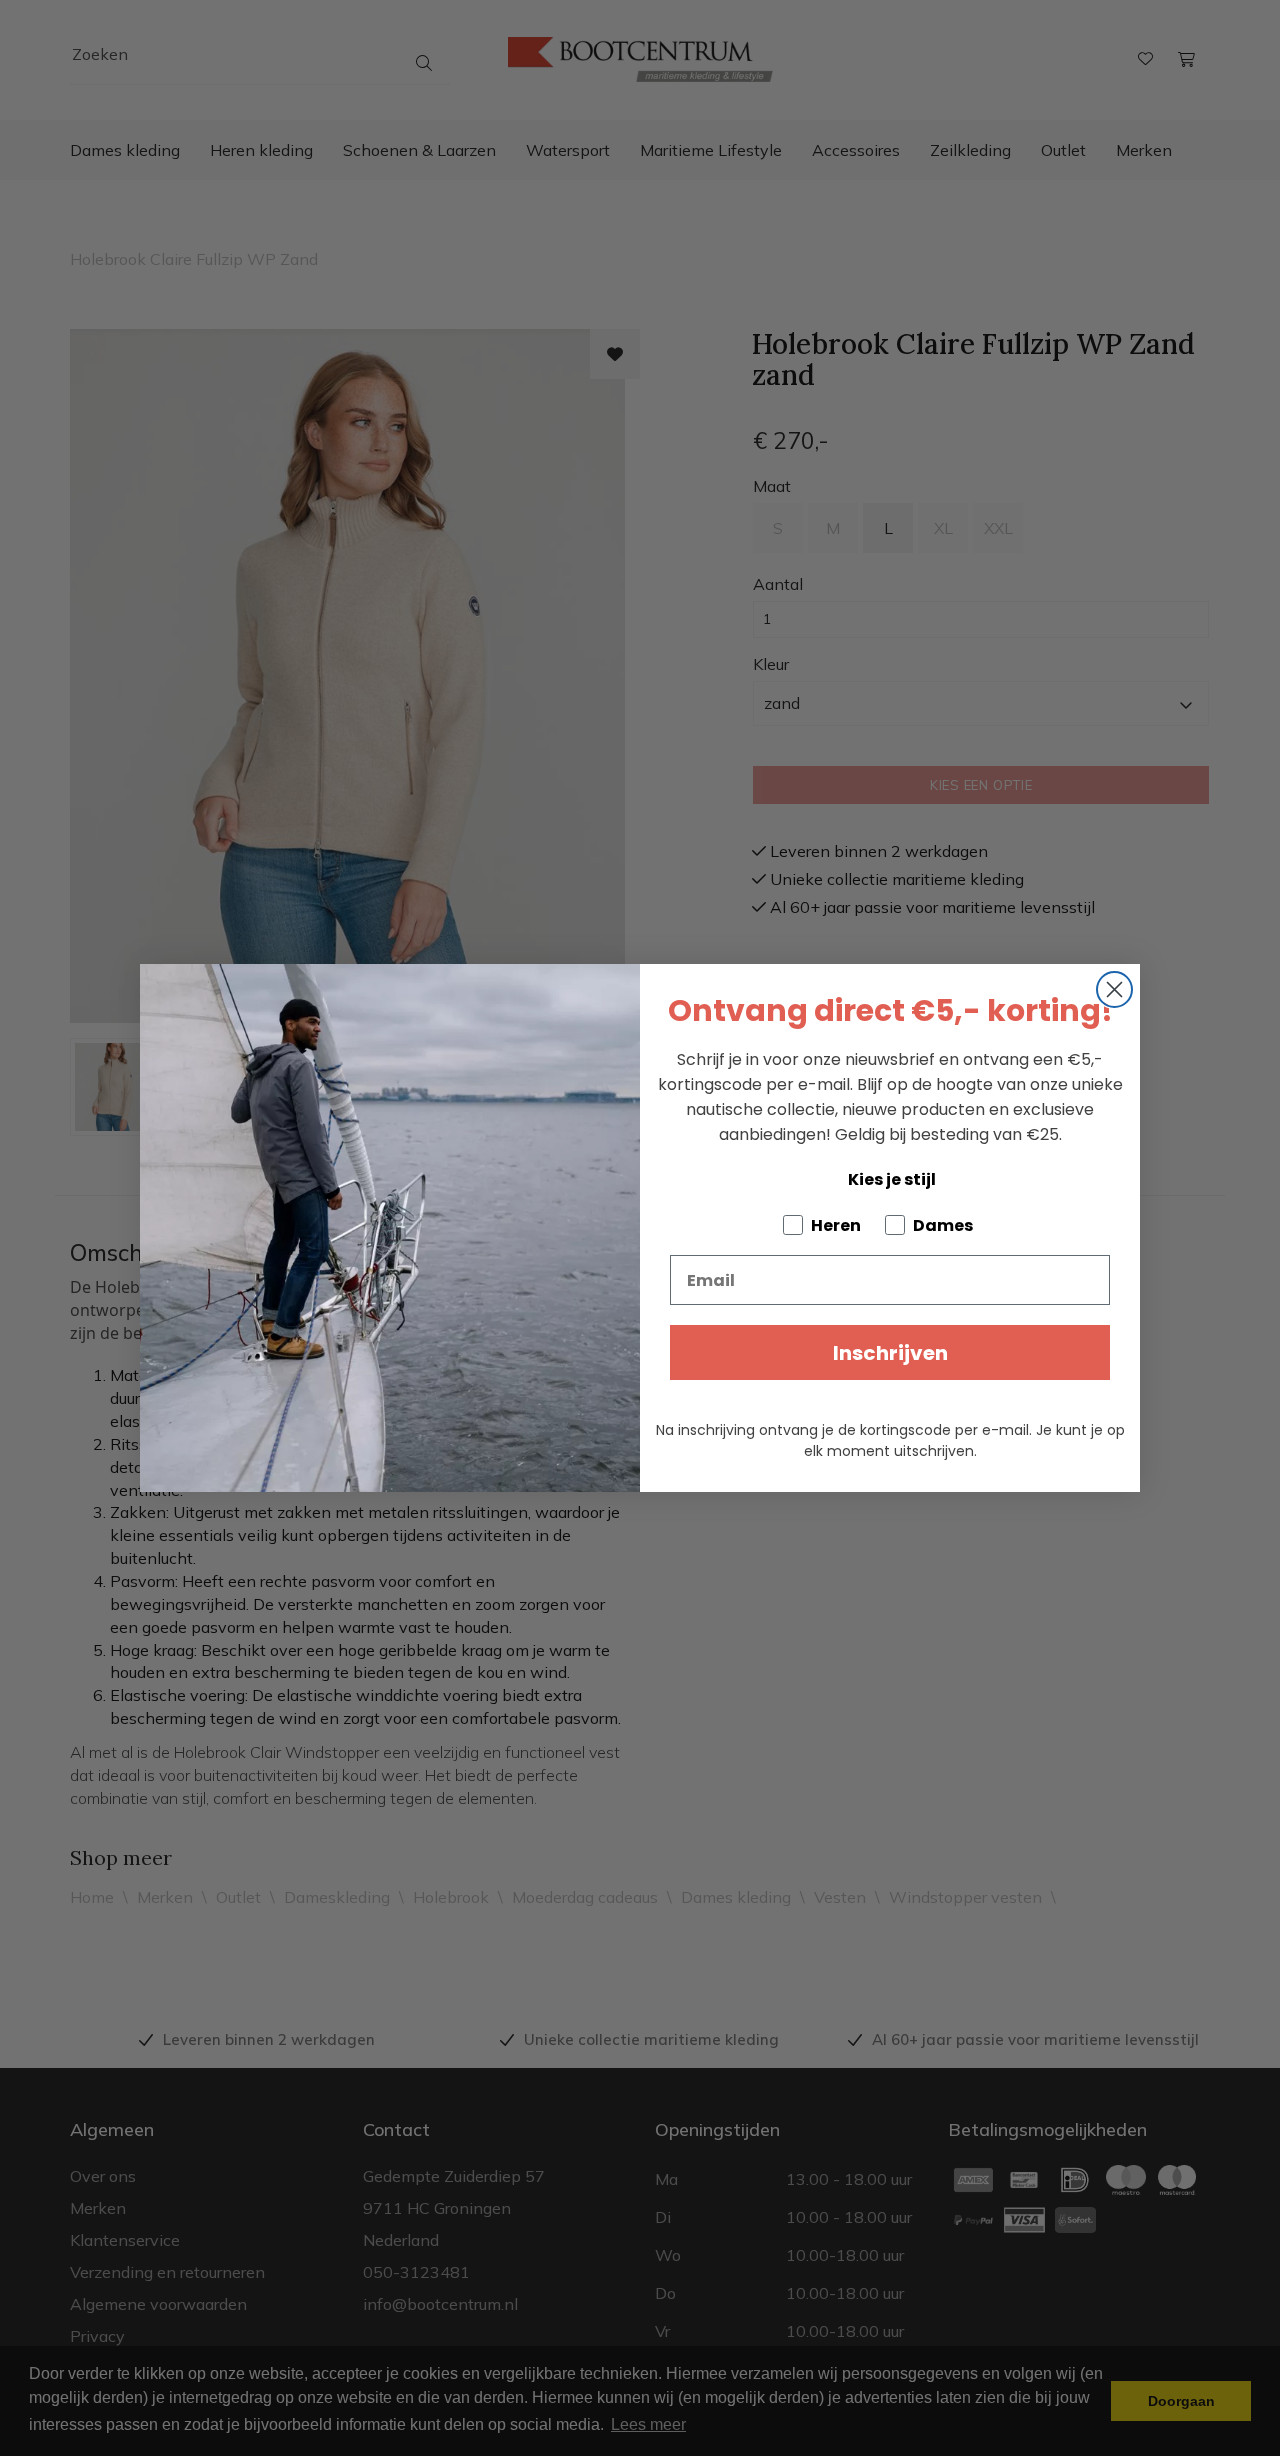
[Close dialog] (1114, 989)
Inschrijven (890, 1353)
